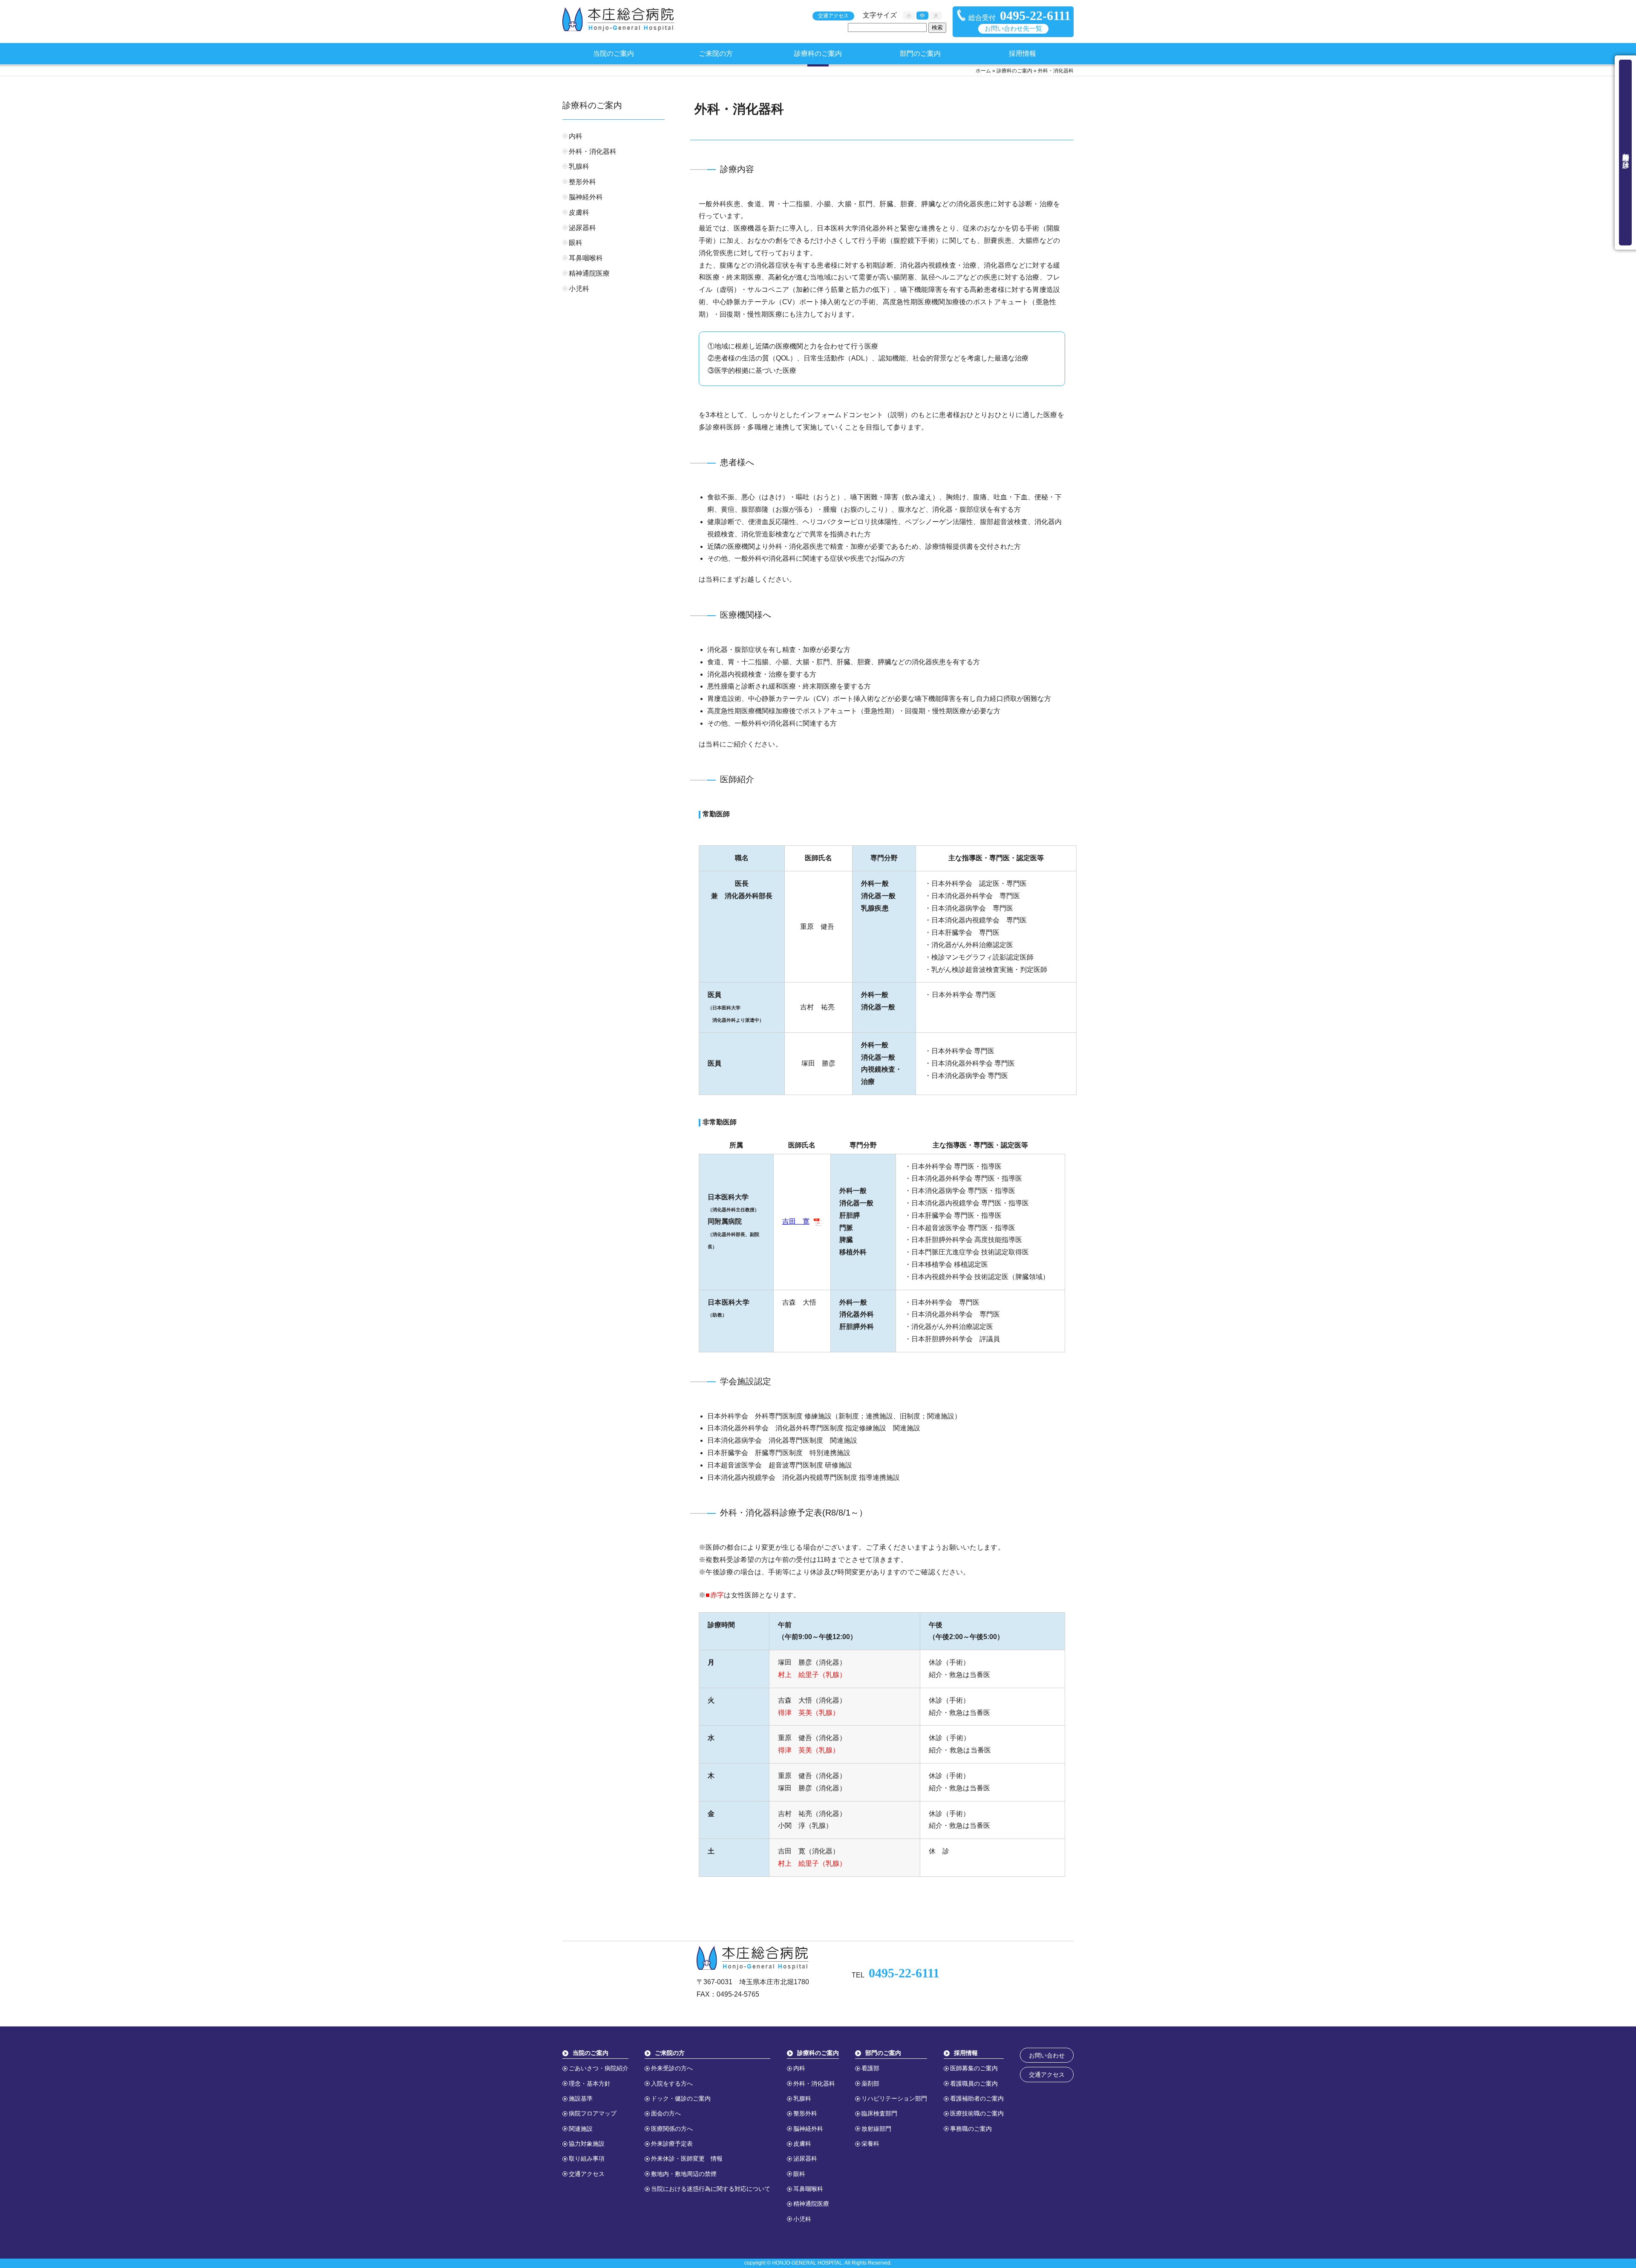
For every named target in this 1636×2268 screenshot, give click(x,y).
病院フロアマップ (593, 2113)
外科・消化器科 (593, 151)
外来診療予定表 (672, 2144)
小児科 (579, 289)
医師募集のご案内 (974, 2068)
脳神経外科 (586, 197)
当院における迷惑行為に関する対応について (711, 2189)
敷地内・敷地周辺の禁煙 (684, 2174)
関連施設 (581, 2129)
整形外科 (582, 182)
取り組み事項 (587, 2158)
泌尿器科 (582, 228)
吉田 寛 (796, 1221)
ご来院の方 (716, 53)
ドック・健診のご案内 (681, 2098)
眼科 (576, 243)
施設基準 (581, 2098)
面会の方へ (666, 2113)
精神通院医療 (589, 273)
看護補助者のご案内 (977, 2098)
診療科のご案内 (818, 53)
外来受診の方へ (672, 2068)
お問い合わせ (1047, 2055)
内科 (576, 136)
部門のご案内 (920, 53)
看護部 (870, 2068)
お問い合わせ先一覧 (1013, 29)
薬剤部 (870, 2084)
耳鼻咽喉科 (586, 258)
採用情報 (1022, 53)
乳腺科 (579, 166)
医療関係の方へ (672, 2129)
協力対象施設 (587, 2144)
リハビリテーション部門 (894, 2098)
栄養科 (870, 2144)
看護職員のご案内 (974, 2084)
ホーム (983, 71)
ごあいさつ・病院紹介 (599, 2068)
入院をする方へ (672, 2084)
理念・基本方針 (590, 2084)
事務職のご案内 (971, 2129)
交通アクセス (833, 16)
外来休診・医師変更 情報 (687, 2158)
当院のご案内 (613, 53)
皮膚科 (579, 212)
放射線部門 (876, 2129)
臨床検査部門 (879, 2113)
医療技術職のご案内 (977, 2113)
